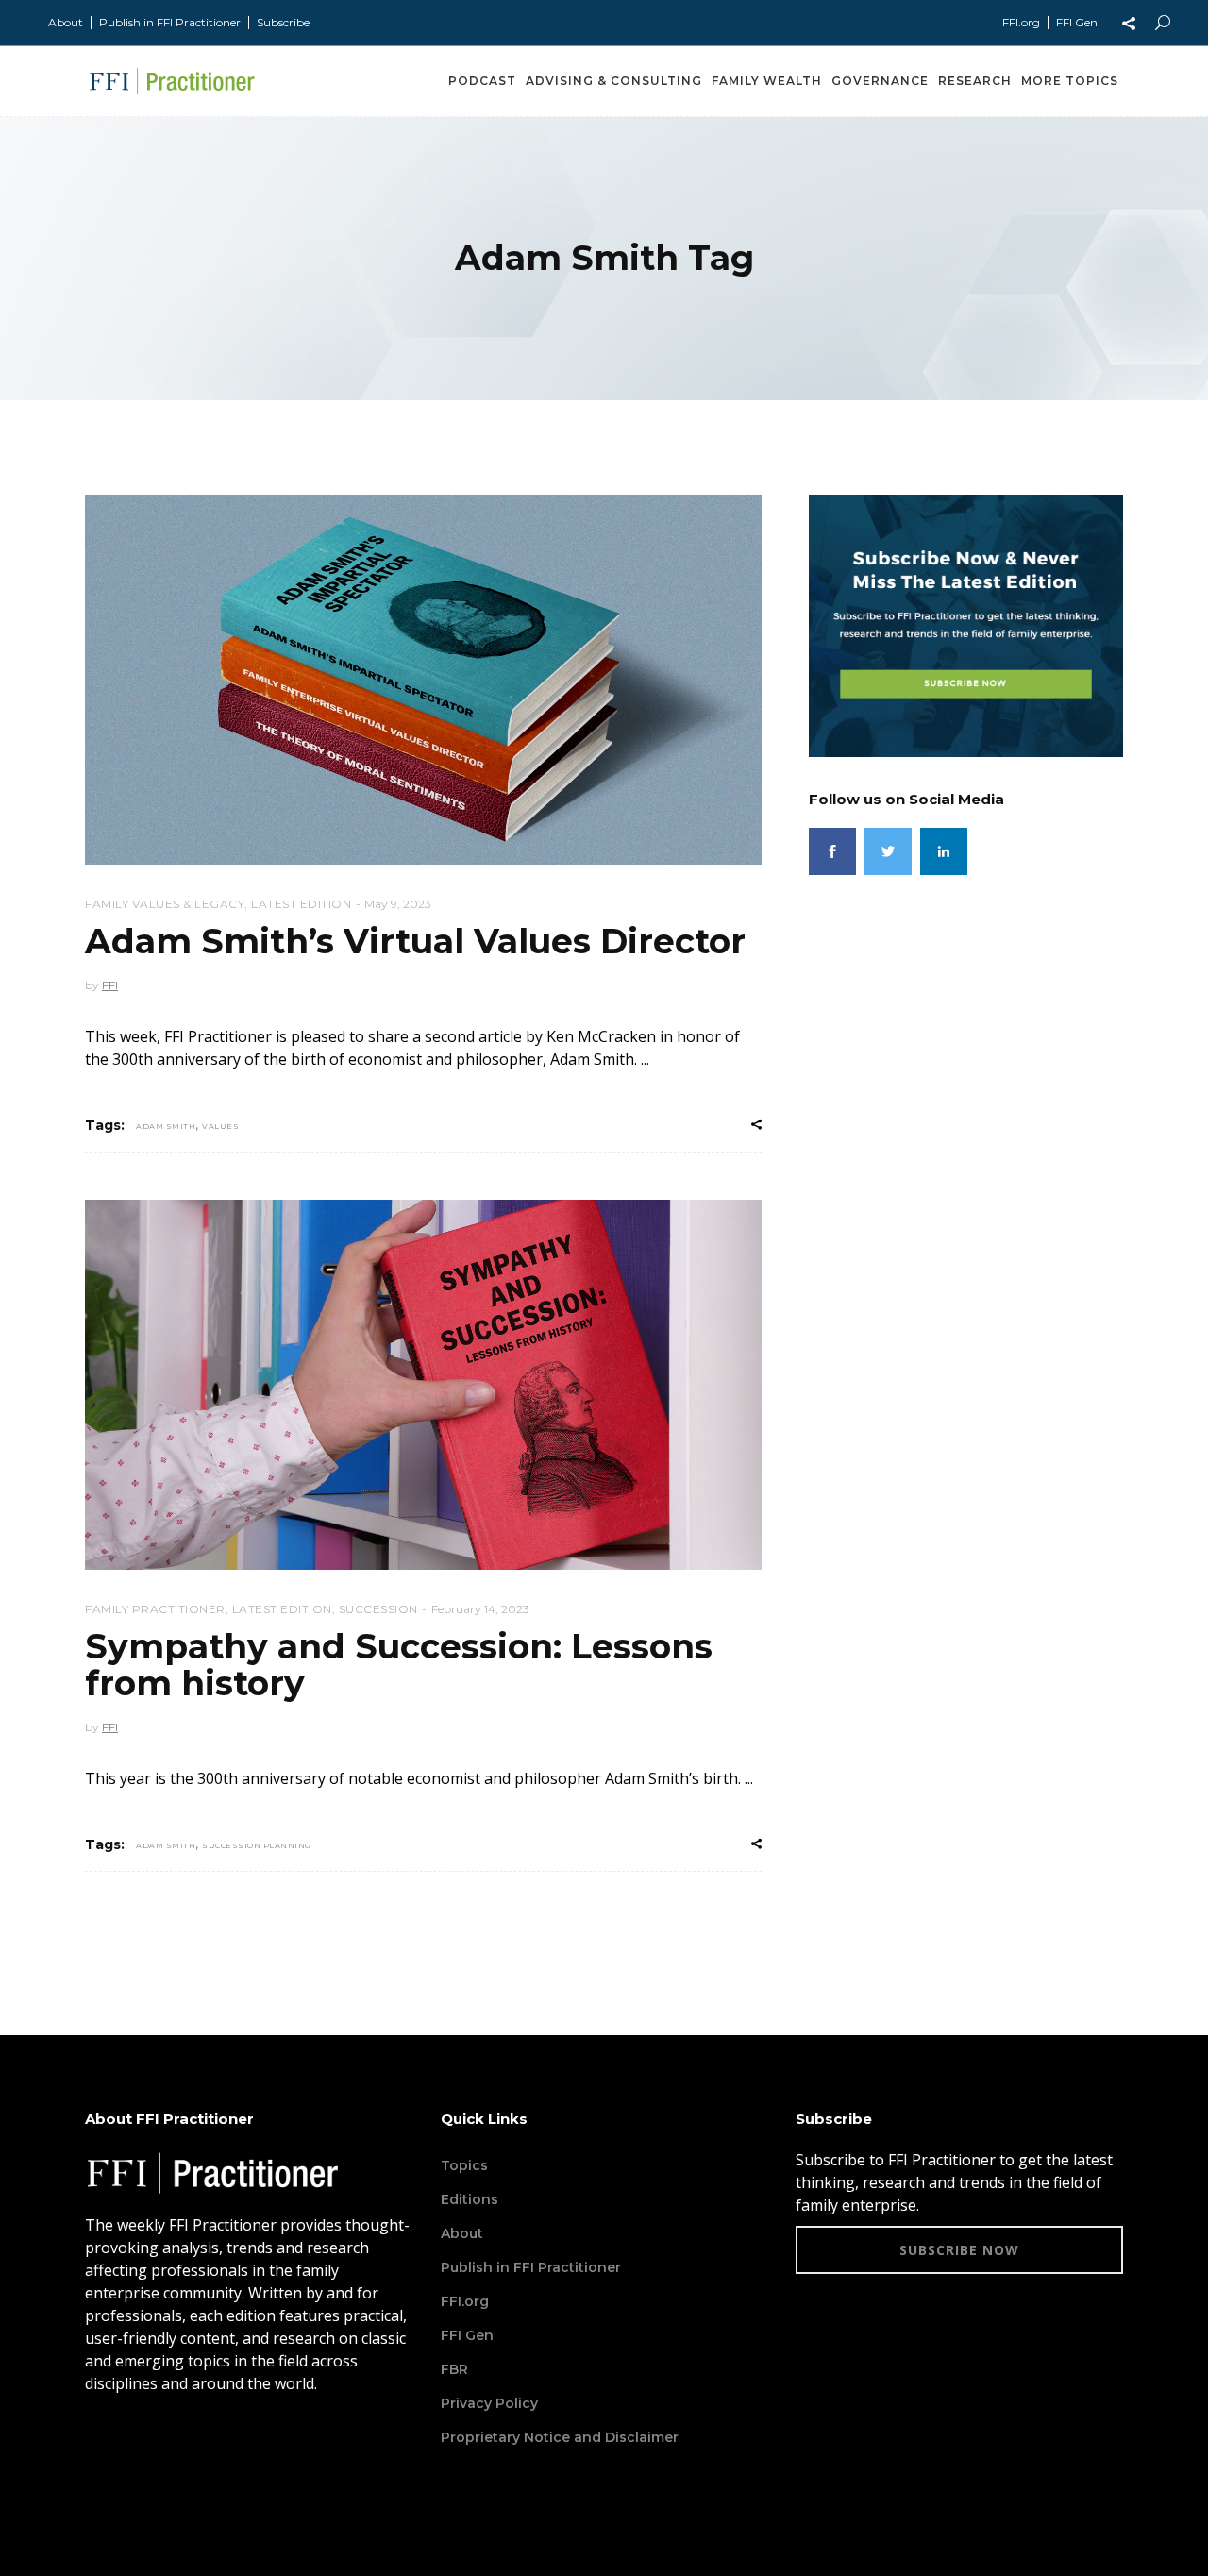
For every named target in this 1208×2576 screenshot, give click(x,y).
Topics (464, 2165)
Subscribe (283, 22)
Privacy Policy (489, 2403)
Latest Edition (301, 904)
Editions (470, 2199)
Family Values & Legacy (165, 904)
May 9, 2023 (398, 904)
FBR (454, 2369)
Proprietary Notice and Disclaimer (560, 2437)
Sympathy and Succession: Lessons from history (399, 1665)
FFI (110, 985)
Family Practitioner (155, 1609)
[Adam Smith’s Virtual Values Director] (423, 680)
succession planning (257, 1845)
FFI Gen (1077, 22)
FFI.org (1021, 22)
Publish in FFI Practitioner (170, 22)
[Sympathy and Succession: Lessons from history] (423, 1385)
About (66, 22)
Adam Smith (166, 1126)
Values (220, 1126)
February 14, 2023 (480, 1609)
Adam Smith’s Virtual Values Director (415, 941)
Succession (378, 1609)
